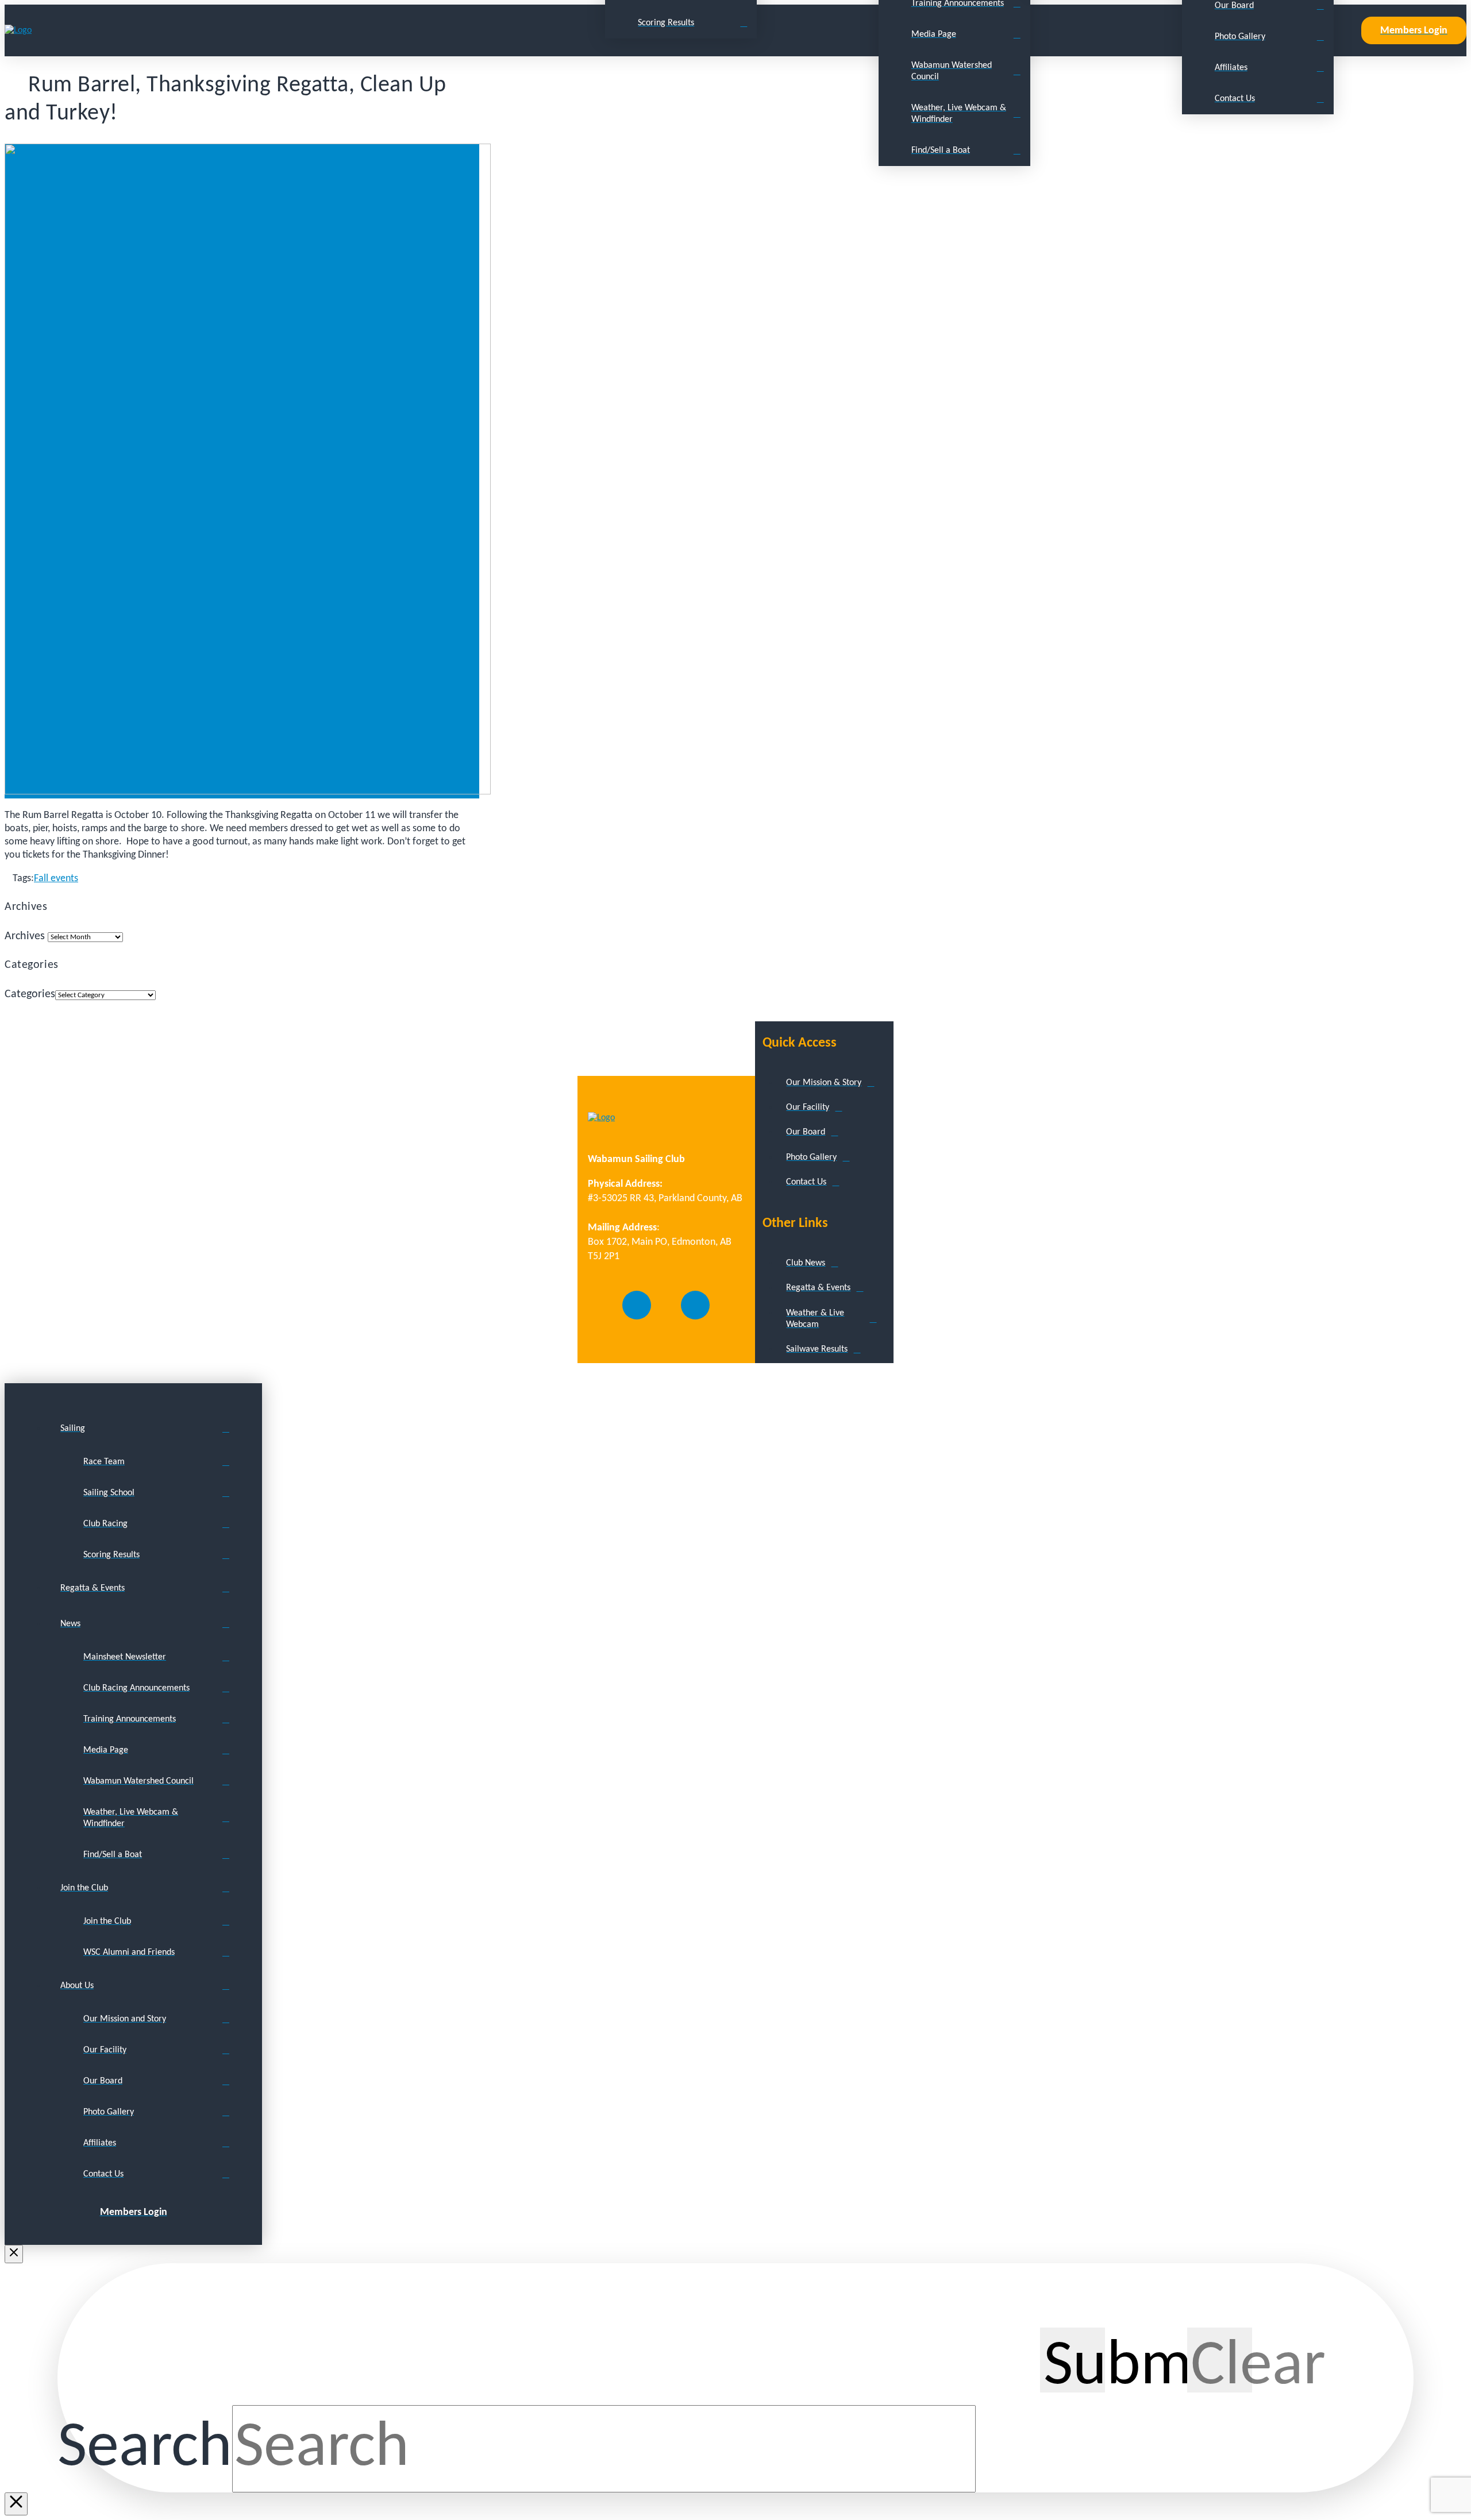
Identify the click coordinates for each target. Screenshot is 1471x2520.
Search (145, 2449)
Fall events (56, 879)
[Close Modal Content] (16, 2504)
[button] (1347, 30)
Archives (25, 936)
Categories (30, 994)
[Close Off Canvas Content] (14, 2254)
